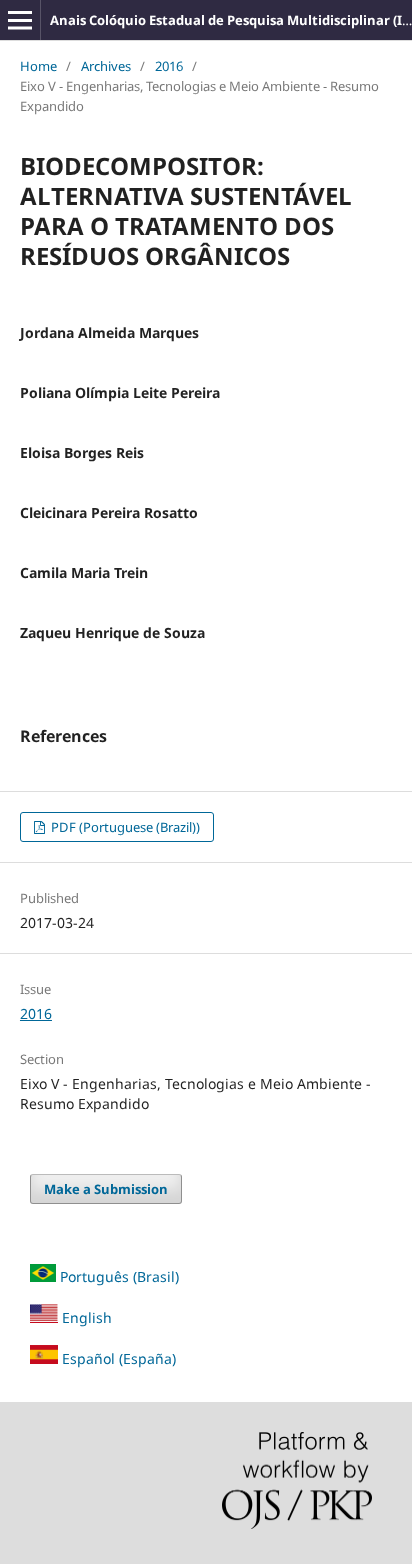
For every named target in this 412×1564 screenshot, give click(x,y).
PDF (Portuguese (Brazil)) (124, 827)
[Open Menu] (20, 20)
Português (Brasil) (119, 1276)
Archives (106, 66)
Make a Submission (106, 1189)
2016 (169, 66)
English (85, 1317)
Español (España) (119, 1358)
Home (38, 66)
